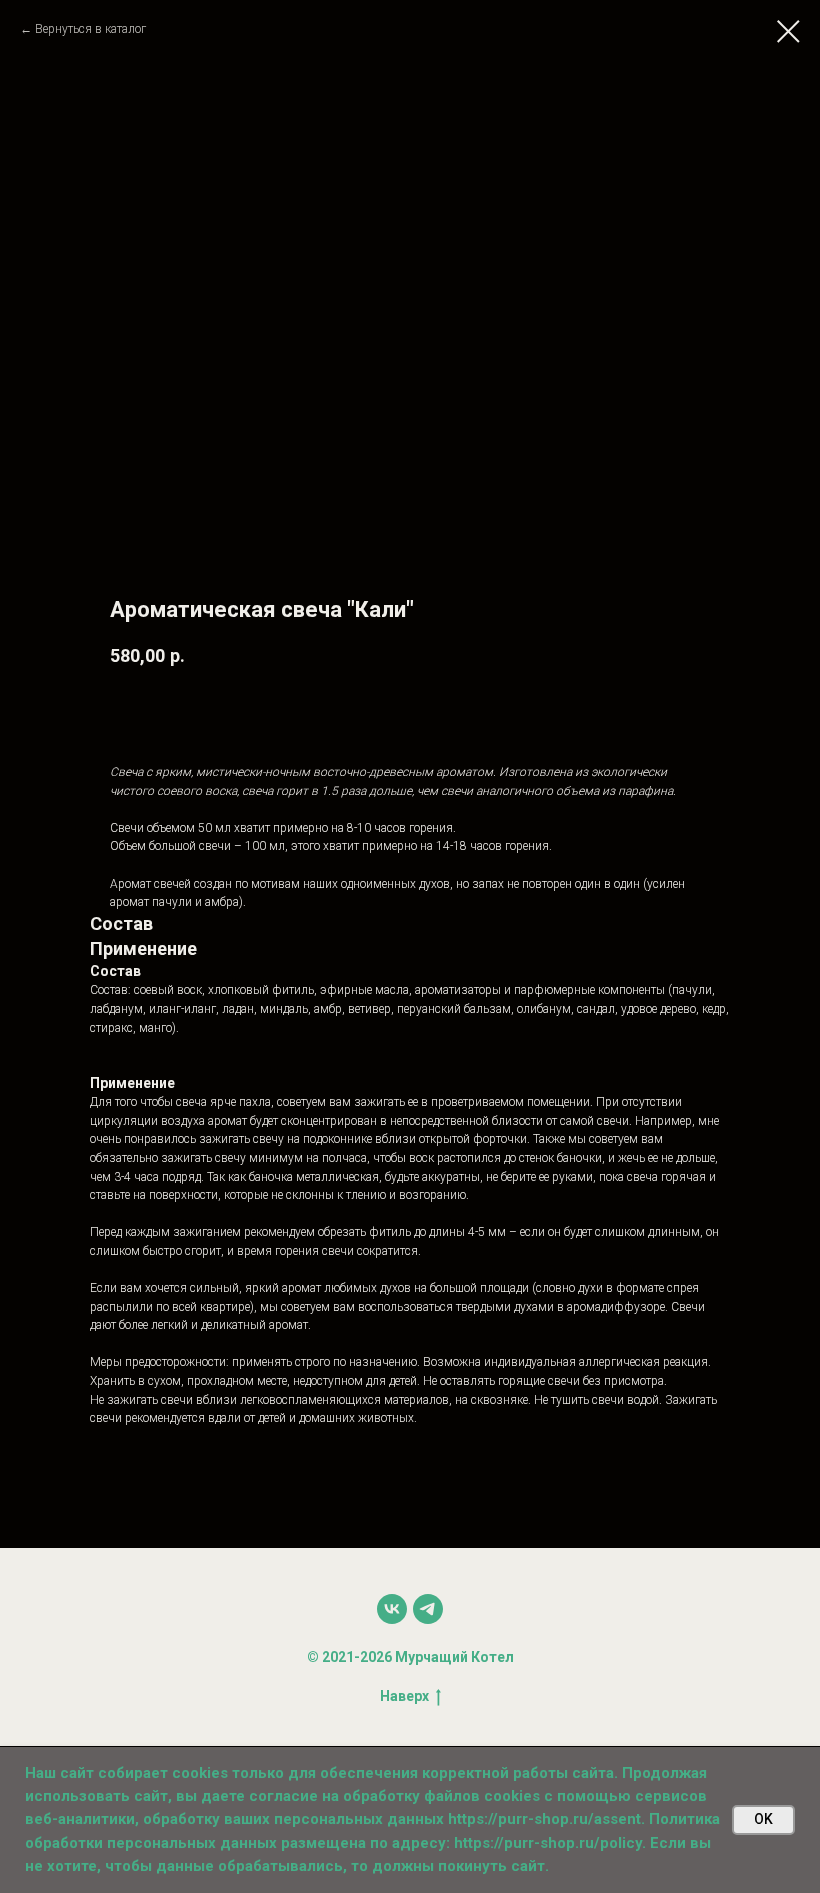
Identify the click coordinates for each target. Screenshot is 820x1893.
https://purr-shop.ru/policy (548, 1843)
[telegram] (428, 1609)
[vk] (392, 1609)
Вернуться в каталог (90, 29)
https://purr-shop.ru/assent (544, 1819)
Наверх (404, 1696)
